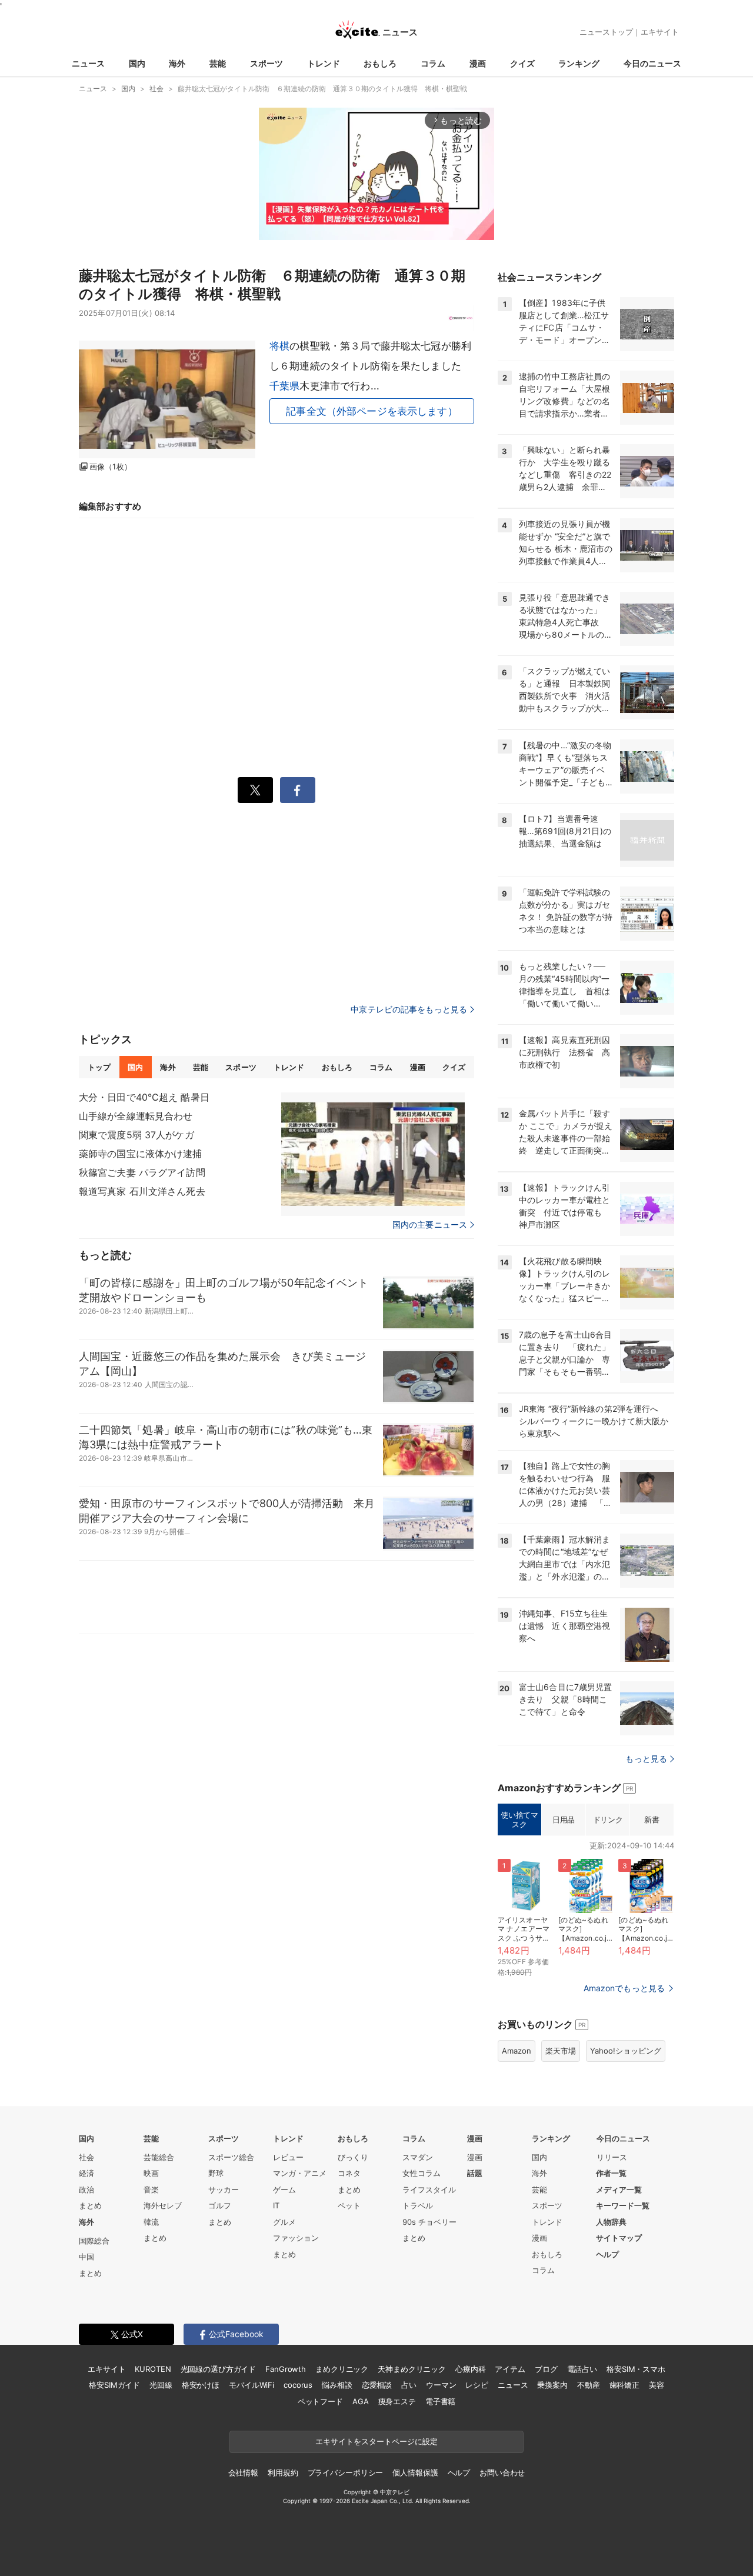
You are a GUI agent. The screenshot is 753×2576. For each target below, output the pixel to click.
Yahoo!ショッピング (626, 2051)
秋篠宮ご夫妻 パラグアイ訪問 (142, 1172)
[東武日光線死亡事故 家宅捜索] (373, 1154)
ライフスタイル (429, 2190)
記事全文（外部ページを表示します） (372, 411)
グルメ (284, 2222)
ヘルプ (607, 2254)
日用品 (564, 1819)
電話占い (582, 2369)
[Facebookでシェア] (298, 790)
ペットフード (320, 2401)
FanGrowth (286, 2369)
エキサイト (660, 32)
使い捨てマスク (519, 1819)
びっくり (353, 2157)
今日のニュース (652, 63)
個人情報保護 (415, 2472)
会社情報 (243, 2472)
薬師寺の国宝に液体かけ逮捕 (141, 1154)
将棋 (279, 346)
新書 (652, 1819)
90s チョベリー (429, 2222)
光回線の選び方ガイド (219, 2369)
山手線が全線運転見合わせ (136, 1116)
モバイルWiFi (251, 2385)
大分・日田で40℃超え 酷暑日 (144, 1097)
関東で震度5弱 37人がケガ (136, 1135)
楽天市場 (561, 2051)
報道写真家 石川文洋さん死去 (142, 1191)
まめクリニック (342, 2369)
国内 (137, 63)
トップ (99, 1067)
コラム (433, 63)
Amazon (517, 2051)
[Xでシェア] (255, 790)
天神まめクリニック (412, 2369)
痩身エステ (397, 2401)
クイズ (522, 63)
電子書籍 (440, 2401)
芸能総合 (159, 2157)
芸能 (218, 63)
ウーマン (441, 2385)
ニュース (88, 63)
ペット (349, 2205)
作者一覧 (611, 2173)
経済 (86, 2173)
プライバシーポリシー (346, 2472)
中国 (86, 2257)
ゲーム (284, 2190)
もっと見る (646, 1759)
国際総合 (94, 2241)
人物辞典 (611, 2222)
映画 (151, 2173)
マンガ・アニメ (300, 2173)
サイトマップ (619, 2238)
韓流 (151, 2222)
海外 (177, 63)
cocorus (298, 2385)
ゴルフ (220, 2205)
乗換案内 (552, 2385)
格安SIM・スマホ (636, 2369)
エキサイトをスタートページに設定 (376, 2441)
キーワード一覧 (623, 2205)
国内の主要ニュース (430, 1225)
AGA (361, 2401)
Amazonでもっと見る (624, 1988)
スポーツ (266, 63)
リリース (612, 2157)
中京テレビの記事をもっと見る (409, 1009)
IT (276, 2205)
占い (409, 2385)
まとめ (90, 2205)
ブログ (546, 2369)
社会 (86, 2157)
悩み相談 (337, 2385)
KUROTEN (153, 2369)
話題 (475, 2173)
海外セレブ (163, 2205)
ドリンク (608, 1819)
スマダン (418, 2157)
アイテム (510, 2369)
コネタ (349, 2173)
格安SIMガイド (114, 2385)
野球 (216, 2173)
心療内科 (470, 2369)
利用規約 (283, 2472)
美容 (657, 2385)
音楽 (151, 2190)
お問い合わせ (502, 2472)
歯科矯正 (624, 2385)
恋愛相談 (377, 2385)
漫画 (478, 63)
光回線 (161, 2385)
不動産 (589, 2385)
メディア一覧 (619, 2190)
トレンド (324, 63)
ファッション (296, 2238)
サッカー (224, 2190)
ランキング (579, 63)
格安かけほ (201, 2385)
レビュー (288, 2157)
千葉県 (284, 386)
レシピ (477, 2385)
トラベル (418, 2205)
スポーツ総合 (231, 2157)
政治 (86, 2190)
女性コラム (422, 2173)
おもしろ (380, 63)
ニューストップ (606, 32)
